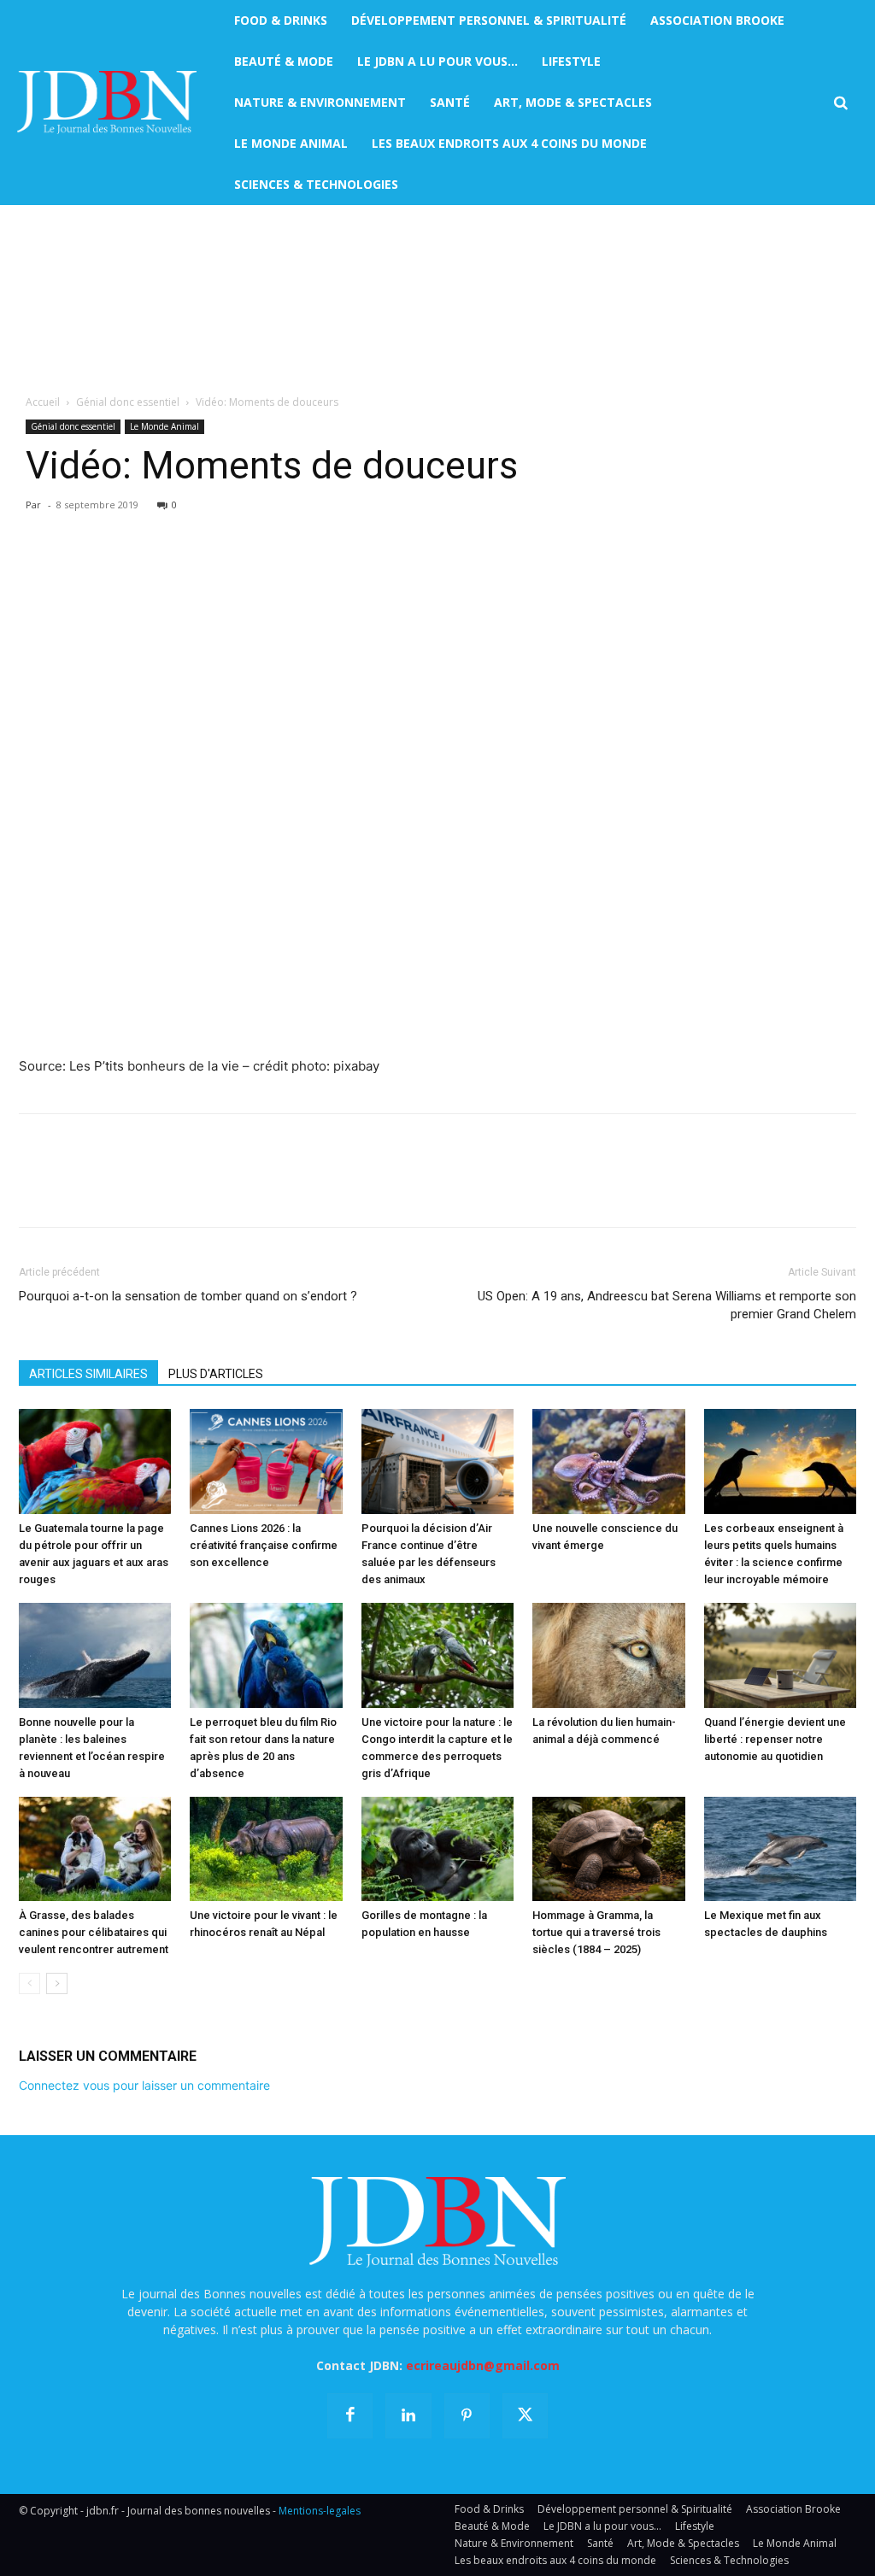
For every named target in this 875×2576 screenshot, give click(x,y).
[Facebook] (36, 571)
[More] (233, 571)
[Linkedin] (193, 571)
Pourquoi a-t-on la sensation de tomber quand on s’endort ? (188, 1296)
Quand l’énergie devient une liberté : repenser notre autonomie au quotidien (775, 1739)
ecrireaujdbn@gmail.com (483, 2365)
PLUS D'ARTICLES (216, 1374)
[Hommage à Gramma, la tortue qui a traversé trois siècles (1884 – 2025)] (608, 1849)
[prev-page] (29, 1983)
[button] (840, 103)
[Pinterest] (115, 571)
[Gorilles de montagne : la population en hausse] (437, 1849)
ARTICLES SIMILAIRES (88, 1374)
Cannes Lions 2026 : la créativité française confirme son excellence (264, 1545)
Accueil (43, 402)
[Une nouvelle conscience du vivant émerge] (608, 1461)
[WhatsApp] (154, 571)
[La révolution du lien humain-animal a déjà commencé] (608, 1655)
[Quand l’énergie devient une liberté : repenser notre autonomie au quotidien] (780, 1655)
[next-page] (57, 1983)
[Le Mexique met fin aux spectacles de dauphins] (780, 1849)
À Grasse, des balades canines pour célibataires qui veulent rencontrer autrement (94, 1932)
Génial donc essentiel (128, 402)
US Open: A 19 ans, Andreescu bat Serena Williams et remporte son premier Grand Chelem (667, 1305)
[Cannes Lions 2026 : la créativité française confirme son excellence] (266, 1461)
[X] (75, 571)
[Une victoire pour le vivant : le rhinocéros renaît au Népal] (266, 1849)
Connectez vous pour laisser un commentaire (144, 2085)
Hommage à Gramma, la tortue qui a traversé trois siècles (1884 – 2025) (596, 1932)
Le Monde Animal (164, 426)
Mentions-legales (320, 2511)
